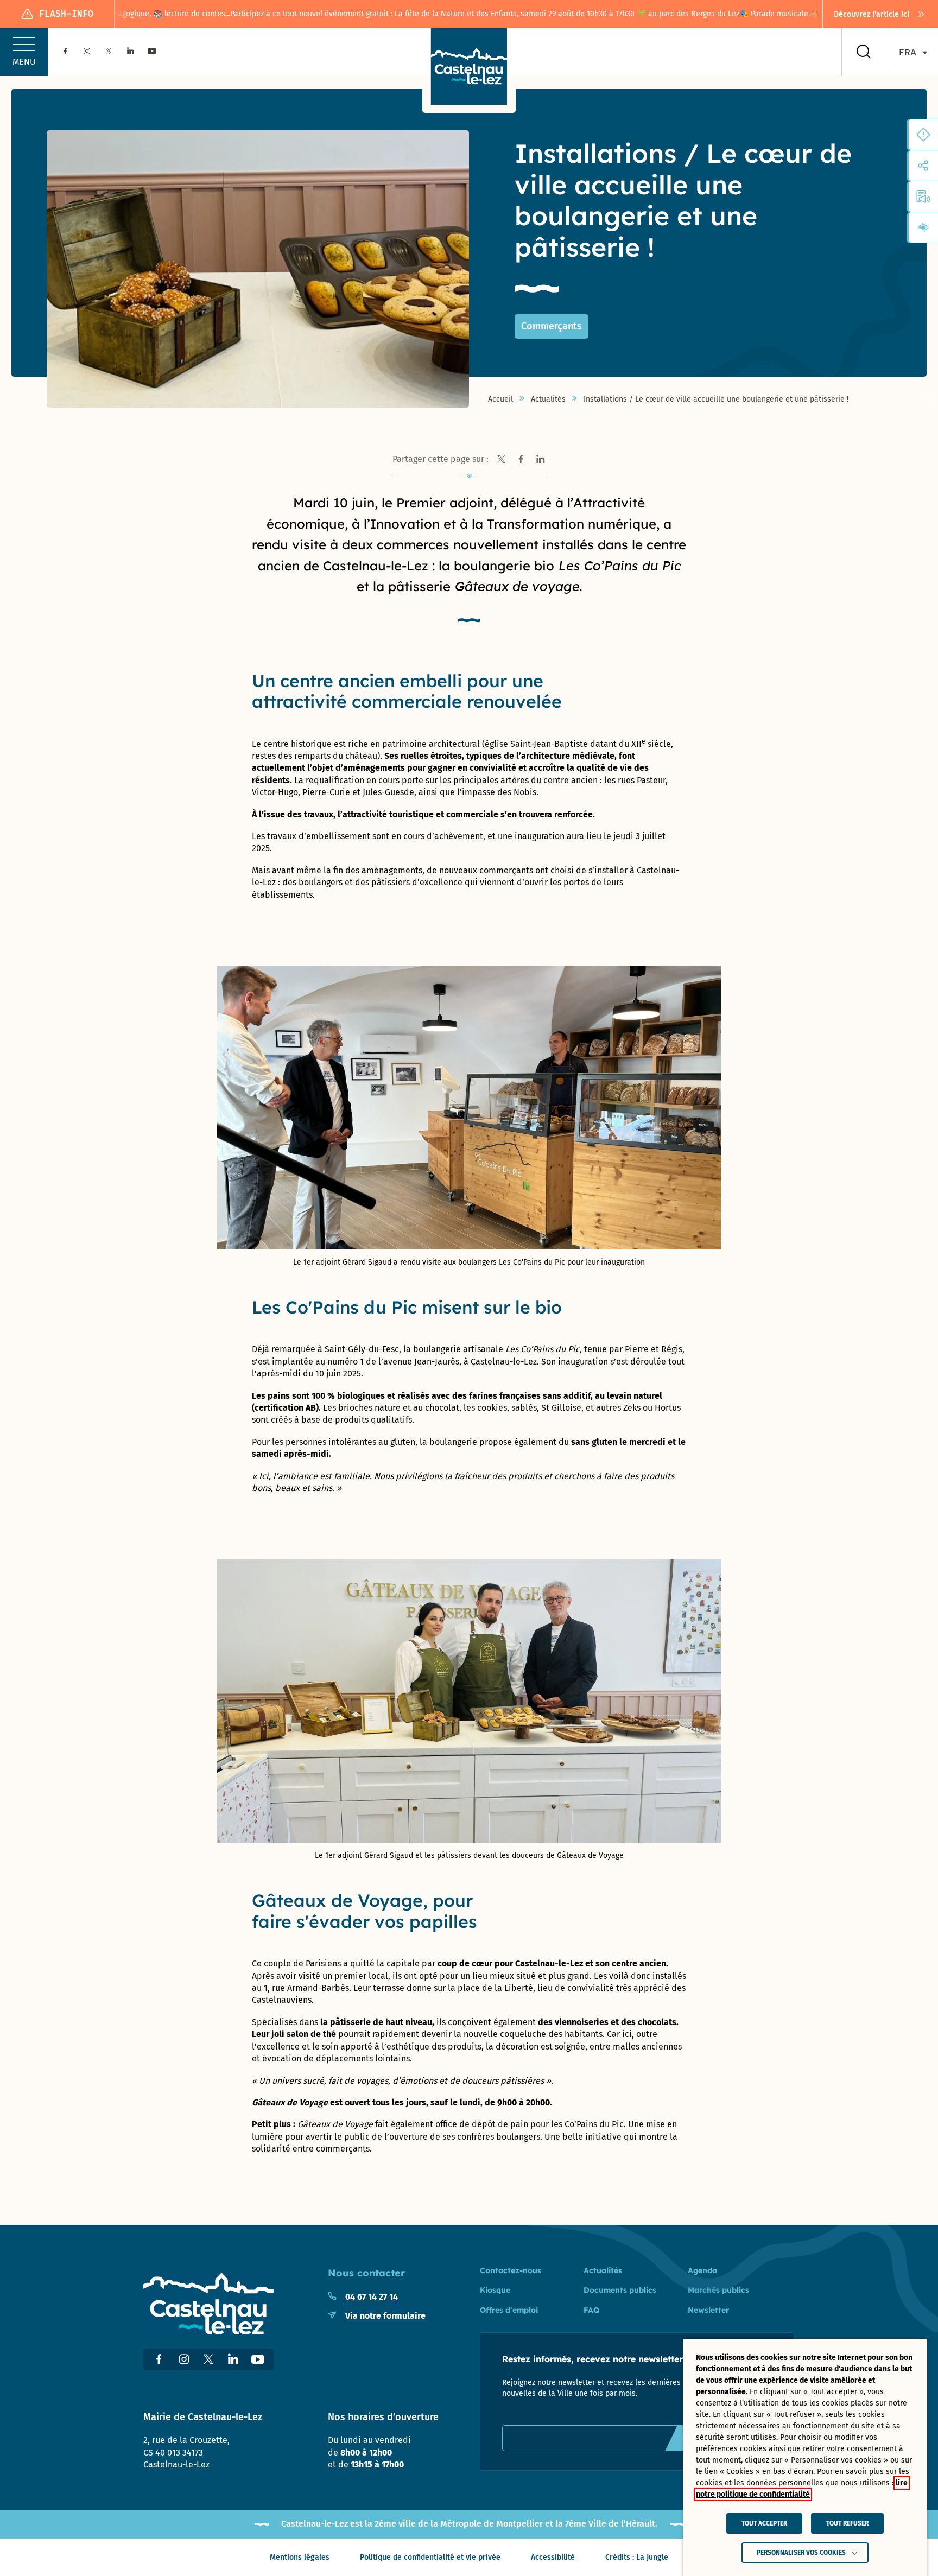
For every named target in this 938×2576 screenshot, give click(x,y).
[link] (880, 14)
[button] (24, 52)
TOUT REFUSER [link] (847, 2523)
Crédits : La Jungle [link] (637, 2557)
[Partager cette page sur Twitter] (502, 459)
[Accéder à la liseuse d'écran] (923, 196)
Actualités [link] (548, 399)
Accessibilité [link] (553, 2557)
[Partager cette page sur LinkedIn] (541, 459)
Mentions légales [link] (300, 2557)
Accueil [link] (500, 399)
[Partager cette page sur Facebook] (521, 459)
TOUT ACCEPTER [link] (764, 2523)
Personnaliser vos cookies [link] (801, 2553)
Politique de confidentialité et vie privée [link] (430, 2557)
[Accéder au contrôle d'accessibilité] (923, 227)
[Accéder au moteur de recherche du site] (864, 52)
